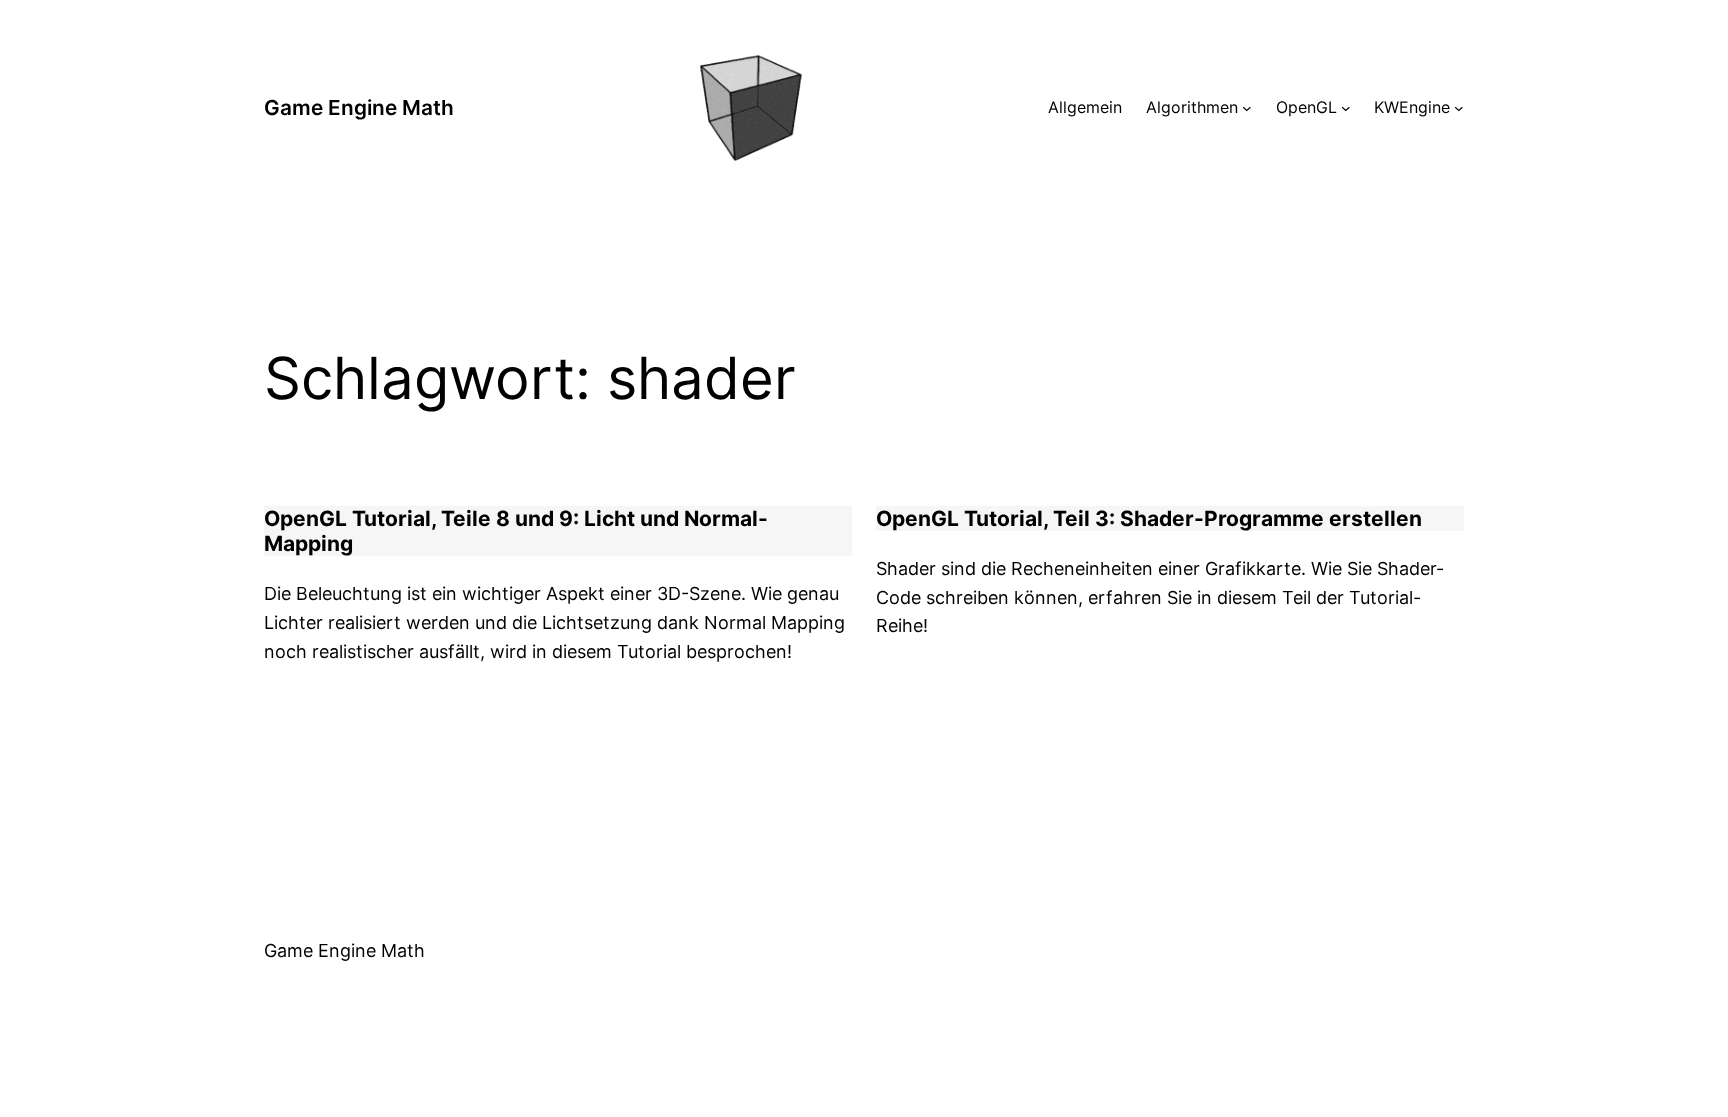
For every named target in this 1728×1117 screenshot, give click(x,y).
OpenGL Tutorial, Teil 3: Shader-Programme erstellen (1149, 518)
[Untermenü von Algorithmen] (1247, 108)
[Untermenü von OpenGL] (1346, 108)
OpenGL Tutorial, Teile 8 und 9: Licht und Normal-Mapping (516, 531)
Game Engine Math (359, 107)
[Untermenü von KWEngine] (1459, 108)
